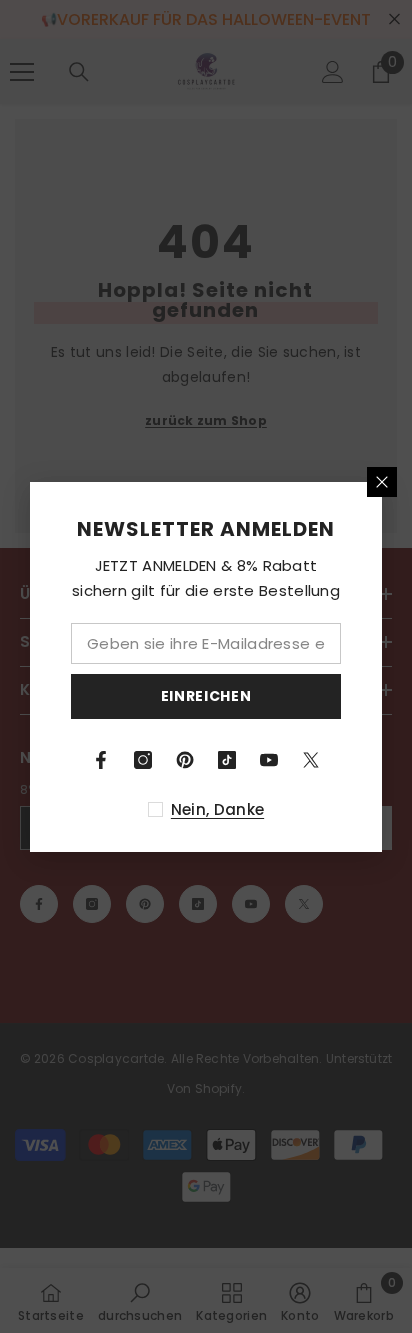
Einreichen (206, 696)
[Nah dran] (382, 482)
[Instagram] (143, 760)
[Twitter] (311, 760)
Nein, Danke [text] (217, 809)
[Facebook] (101, 760)
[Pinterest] (185, 760)
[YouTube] (269, 760)
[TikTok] (227, 760)
